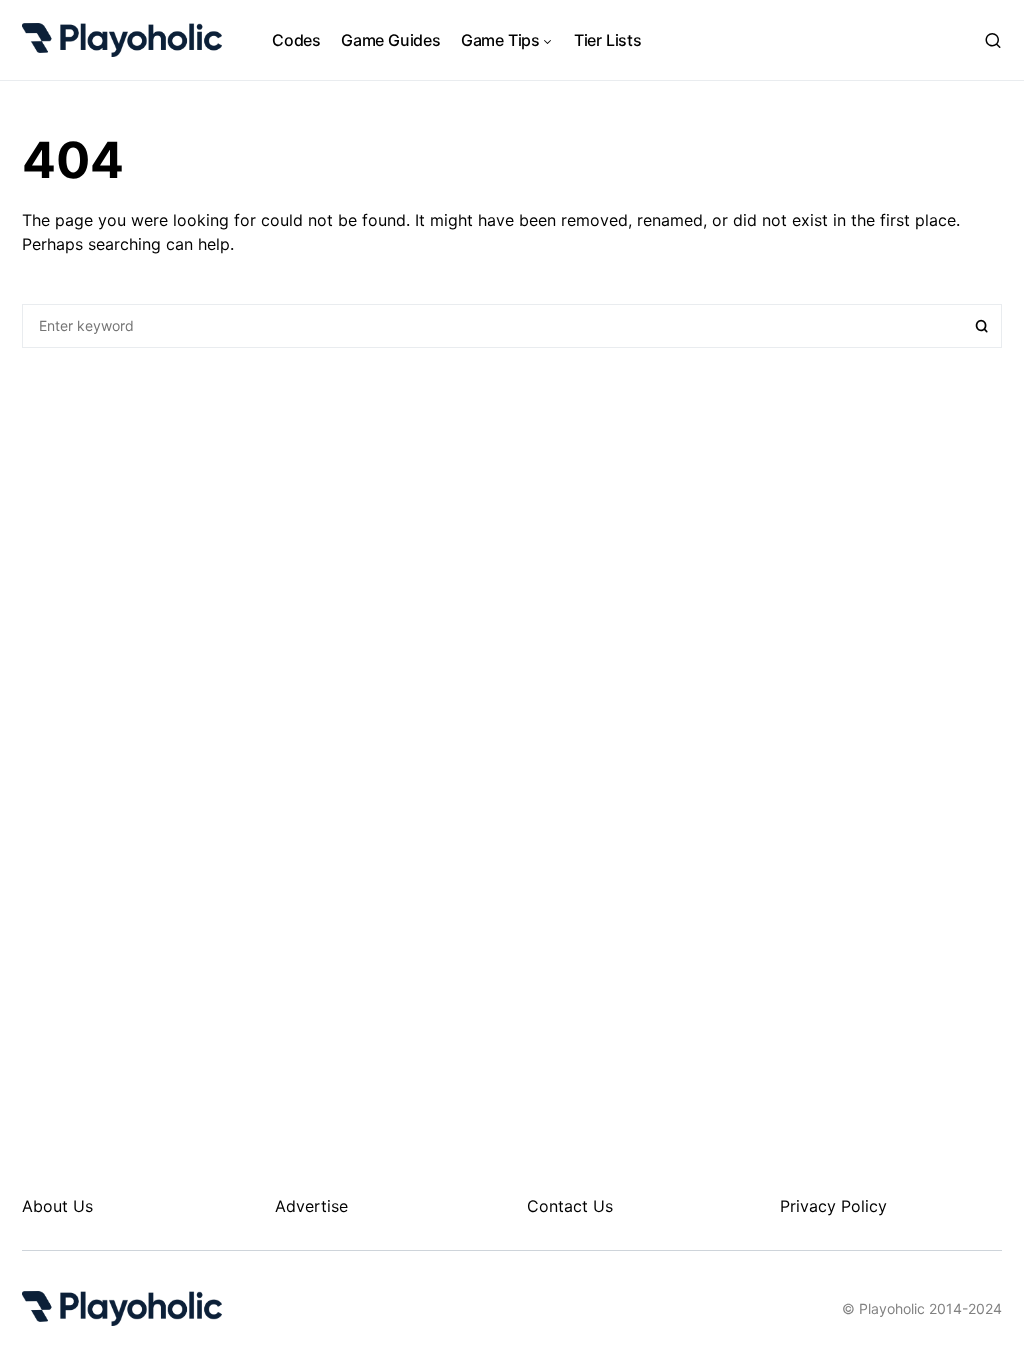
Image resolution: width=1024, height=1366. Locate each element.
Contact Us (570, 1206)
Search (982, 326)
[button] (993, 40)
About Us (57, 1206)
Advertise (311, 1206)
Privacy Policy (833, 1206)
